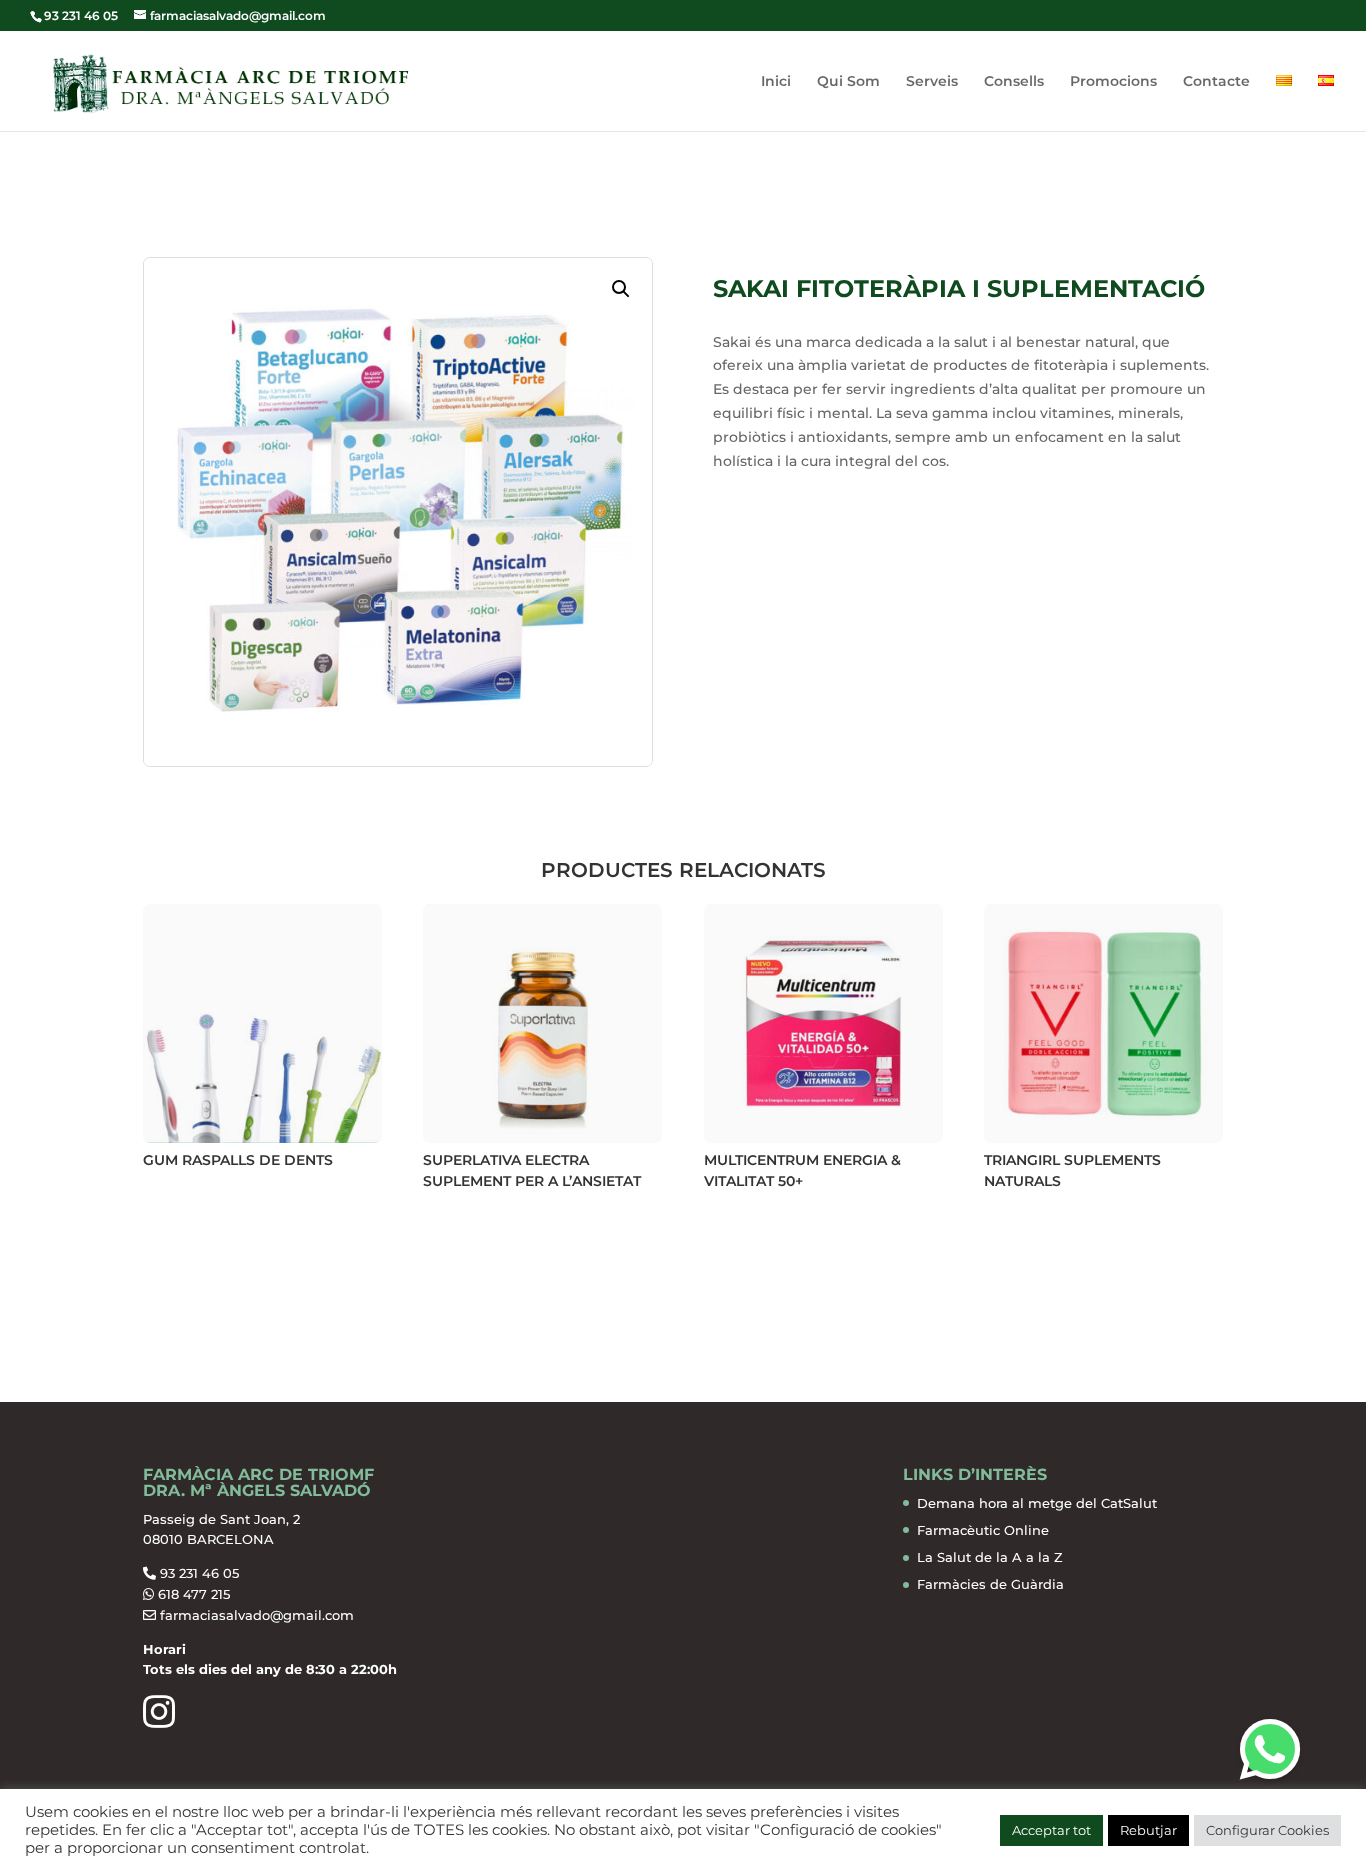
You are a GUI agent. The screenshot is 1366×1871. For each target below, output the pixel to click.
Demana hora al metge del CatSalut (1037, 1503)
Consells (1014, 82)
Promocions (1113, 82)
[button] (621, 289)
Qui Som (848, 82)
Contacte (1216, 82)
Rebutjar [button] (1148, 1830)
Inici (776, 82)
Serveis (932, 82)
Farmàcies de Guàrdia (990, 1584)
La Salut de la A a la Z (990, 1557)
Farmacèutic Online (983, 1530)
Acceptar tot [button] (1051, 1830)
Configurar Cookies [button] (1267, 1830)
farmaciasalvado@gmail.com (257, 1615)
